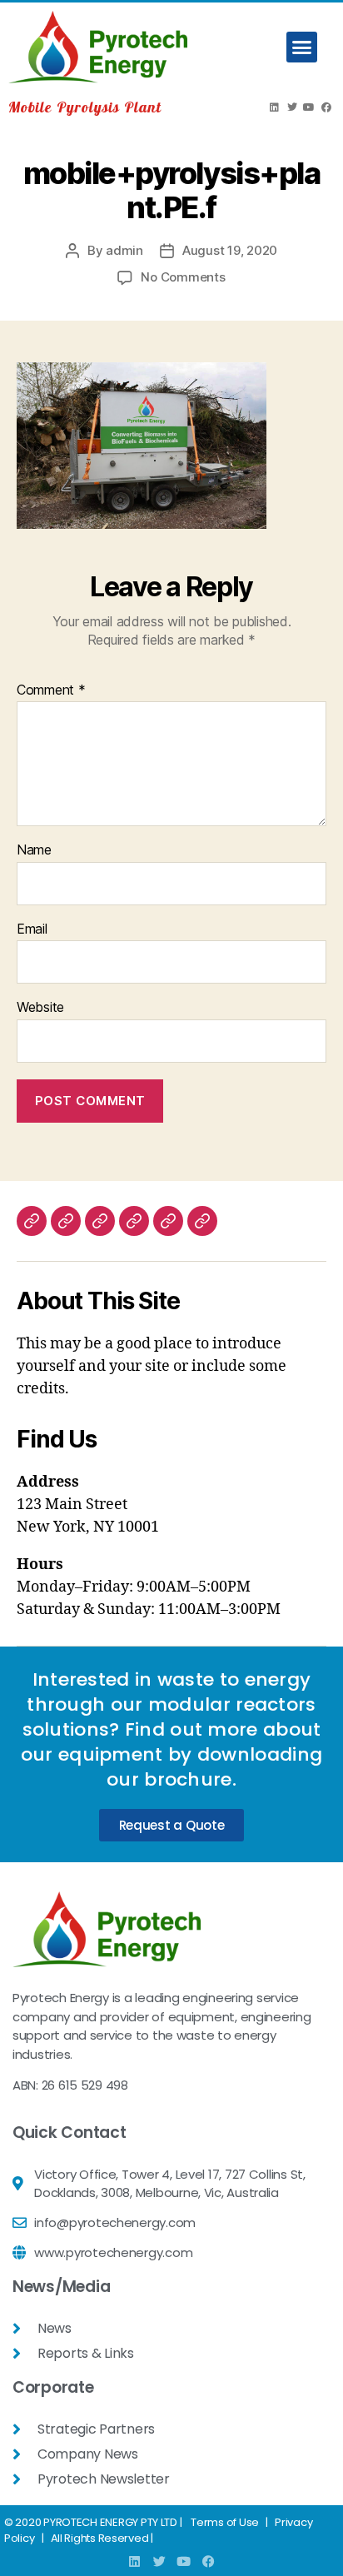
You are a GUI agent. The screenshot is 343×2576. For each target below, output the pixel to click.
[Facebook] (326, 107)
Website (40, 1008)
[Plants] (100, 1221)
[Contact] (202, 1221)
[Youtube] (309, 107)
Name (34, 850)
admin (124, 250)
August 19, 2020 (230, 250)
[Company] (32, 1221)
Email (32, 929)
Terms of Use (225, 2522)
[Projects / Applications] (168, 1221)
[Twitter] (291, 107)
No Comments (183, 277)
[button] (302, 47)
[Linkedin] (275, 107)
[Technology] (66, 1221)
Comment (51, 690)
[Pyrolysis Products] (134, 1221)
